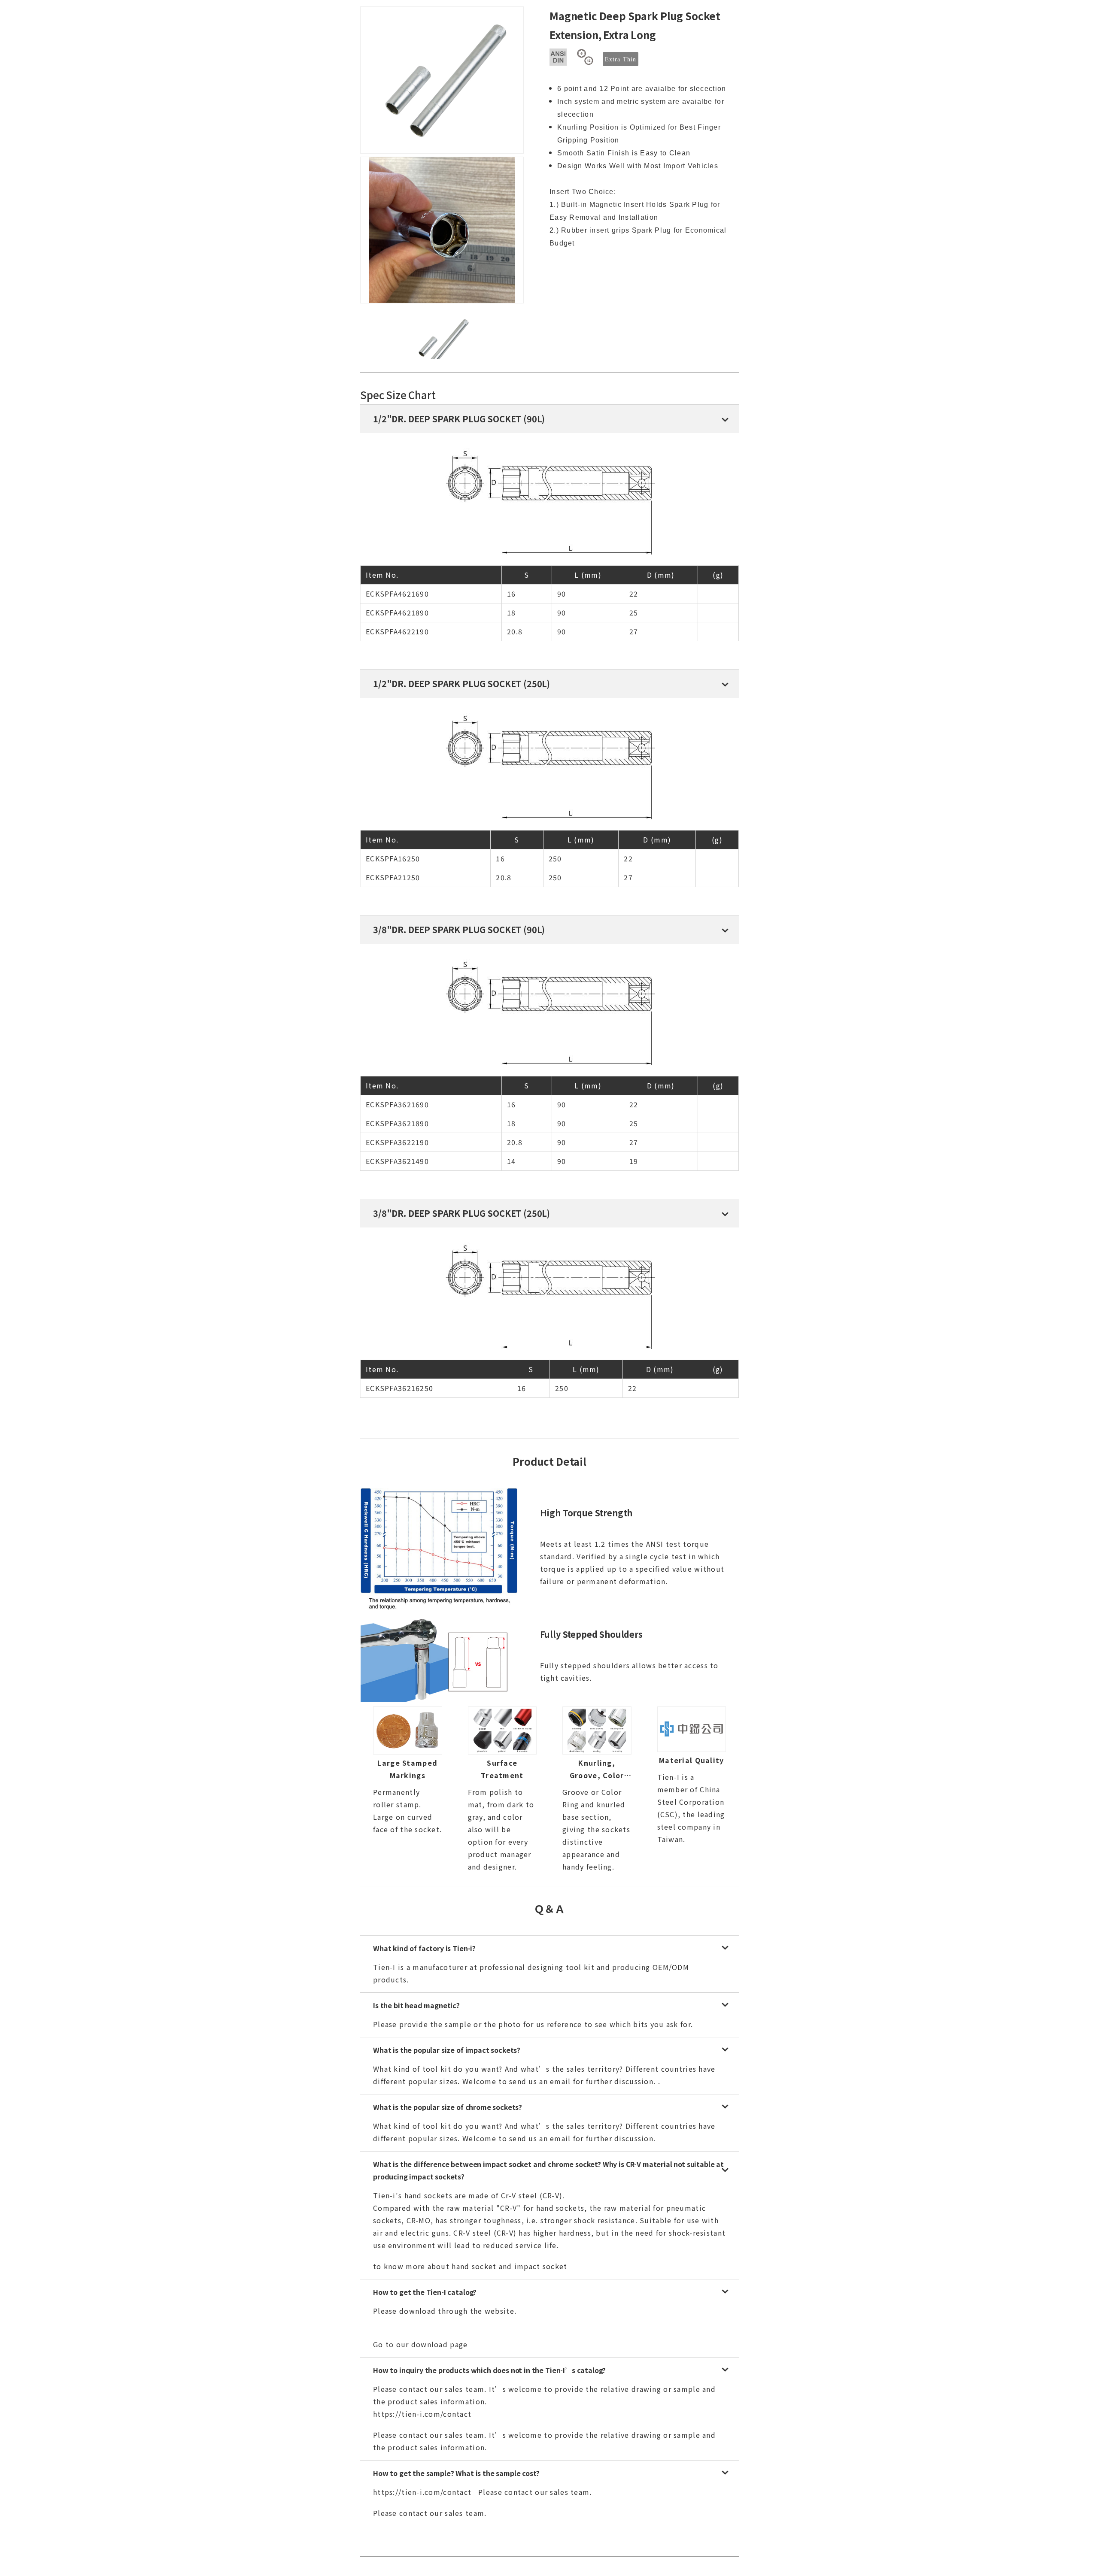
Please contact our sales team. (430, 2513)
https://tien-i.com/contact (422, 2492)
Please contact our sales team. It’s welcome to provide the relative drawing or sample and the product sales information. (544, 2441)
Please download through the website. (446, 2311)
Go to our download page (420, 2344)
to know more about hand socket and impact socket (470, 2266)
